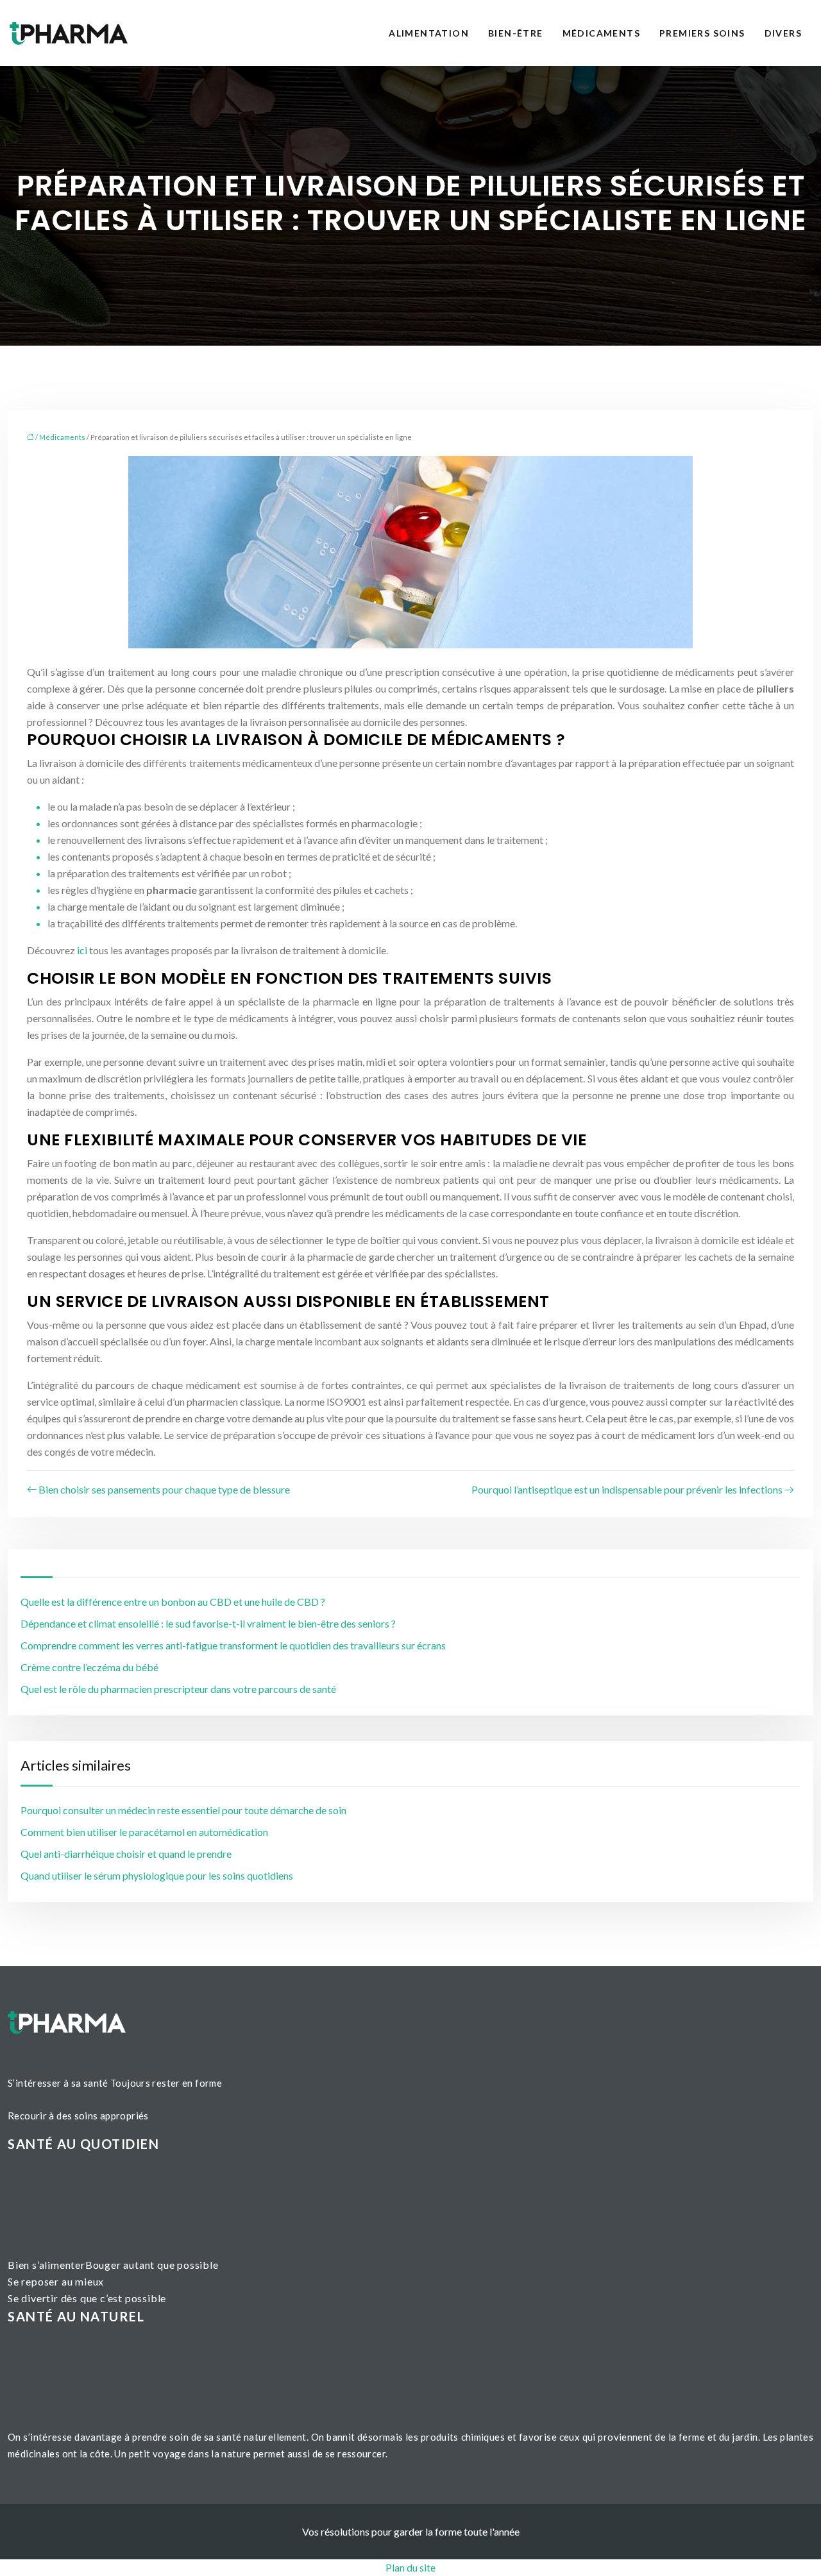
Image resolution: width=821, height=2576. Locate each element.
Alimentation (429, 33)
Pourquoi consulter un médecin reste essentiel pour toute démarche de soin (183, 1810)
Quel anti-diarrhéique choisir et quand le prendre (126, 1854)
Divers (783, 33)
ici (82, 950)
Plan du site (410, 2567)
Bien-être (516, 33)
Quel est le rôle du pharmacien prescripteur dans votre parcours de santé (178, 1689)
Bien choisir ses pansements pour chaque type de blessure (164, 1489)
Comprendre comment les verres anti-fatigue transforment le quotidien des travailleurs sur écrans (233, 1645)
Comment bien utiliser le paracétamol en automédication (144, 1832)
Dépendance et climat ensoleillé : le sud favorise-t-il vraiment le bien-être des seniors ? (208, 1623)
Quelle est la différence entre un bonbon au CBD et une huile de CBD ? (173, 1602)
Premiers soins (702, 33)
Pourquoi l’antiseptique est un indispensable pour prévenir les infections (627, 1489)
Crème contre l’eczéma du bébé (89, 1667)
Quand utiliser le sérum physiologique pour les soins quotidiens (157, 1875)
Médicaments (601, 33)
